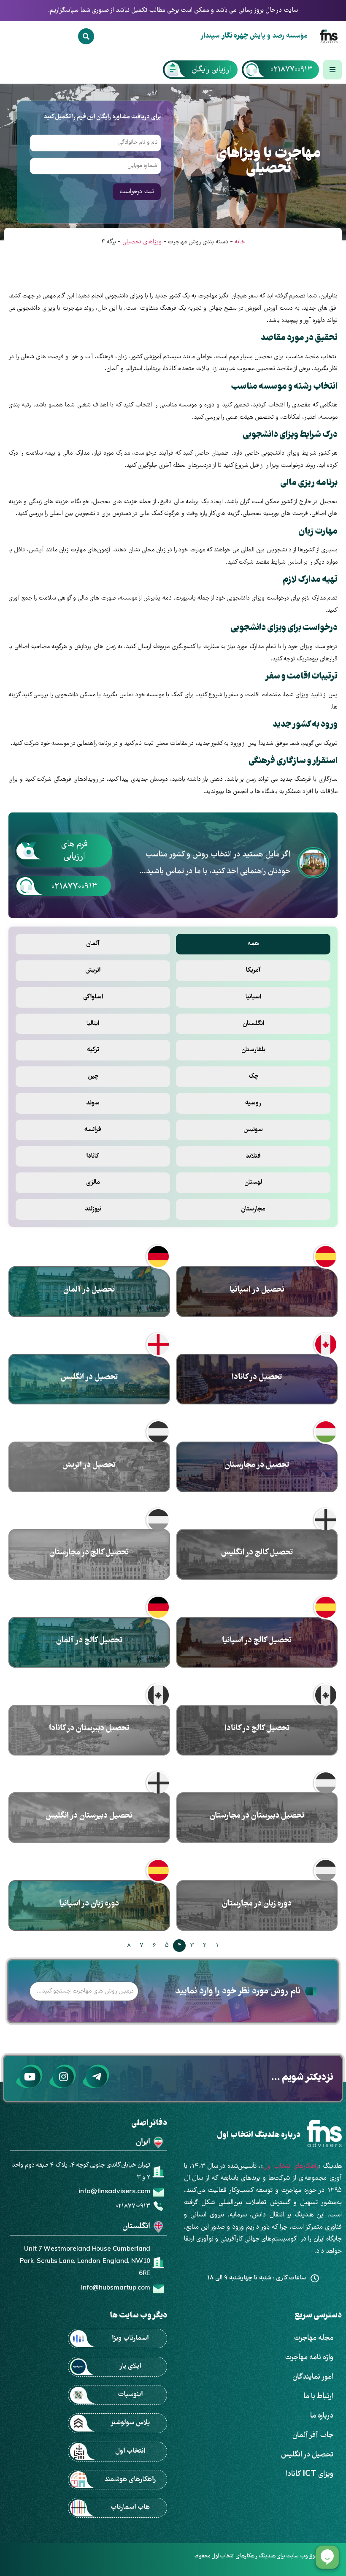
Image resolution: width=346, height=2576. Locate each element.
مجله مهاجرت (314, 2338)
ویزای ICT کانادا (310, 2474)
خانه (240, 242)
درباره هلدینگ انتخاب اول (259, 2136)
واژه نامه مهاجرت (309, 2358)
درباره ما (322, 2416)
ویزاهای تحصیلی (142, 242)
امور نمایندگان (313, 2377)
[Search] (86, 36)
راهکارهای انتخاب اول (291, 2167)
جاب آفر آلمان (313, 2436)
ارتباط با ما (318, 2397)
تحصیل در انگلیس (307, 2455)
